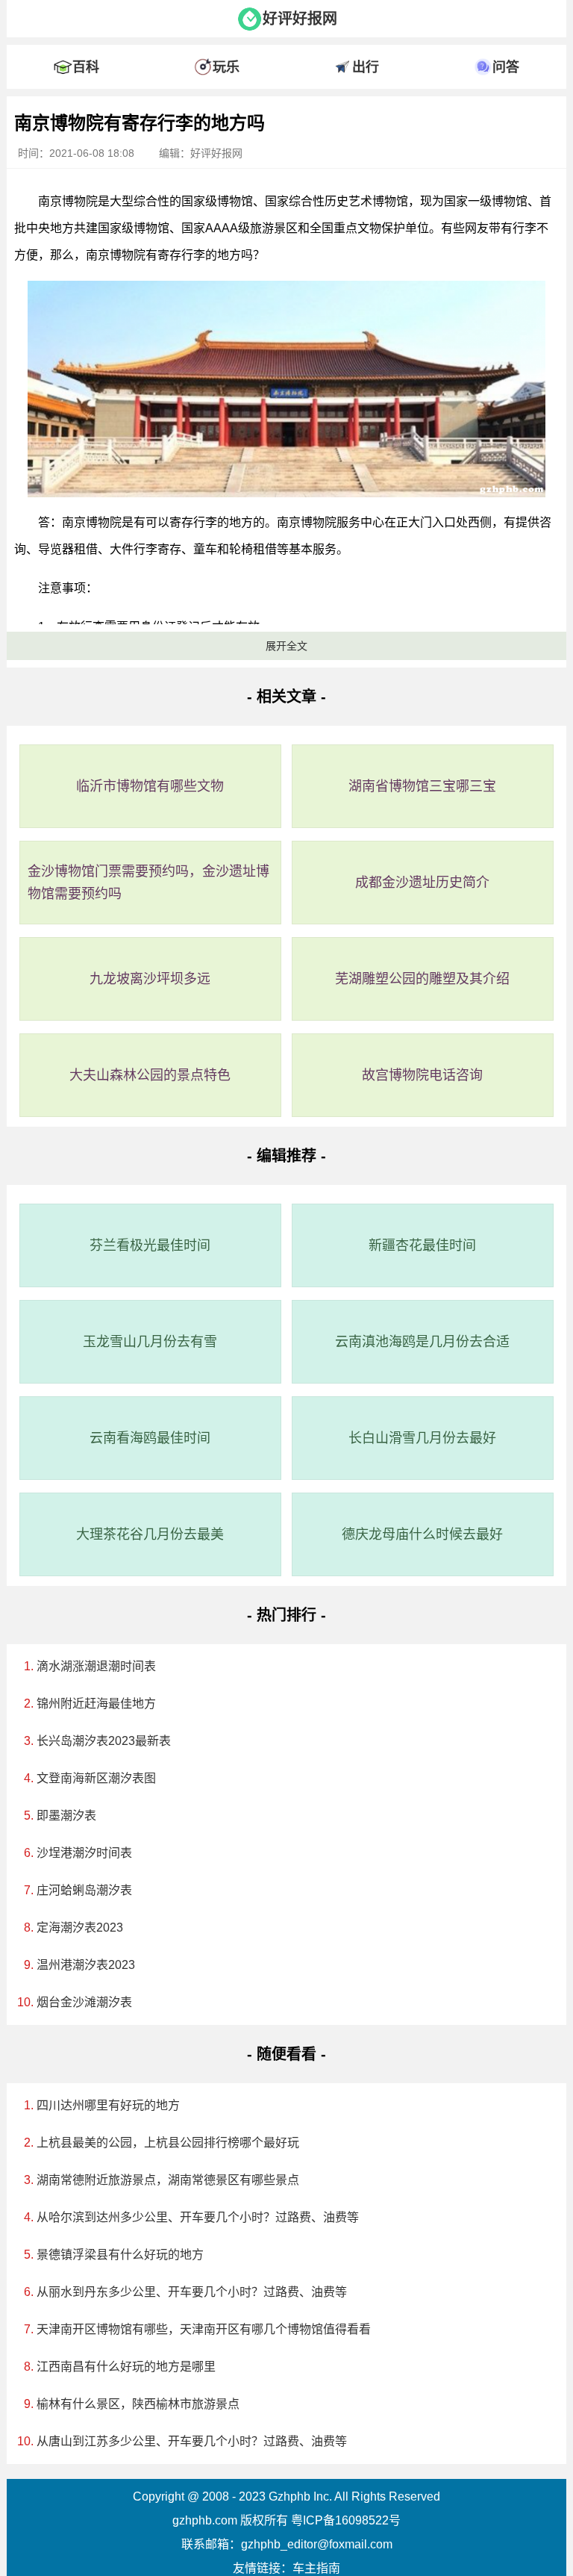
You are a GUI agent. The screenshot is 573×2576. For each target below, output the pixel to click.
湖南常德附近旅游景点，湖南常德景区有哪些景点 (168, 2180)
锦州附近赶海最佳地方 (96, 1704)
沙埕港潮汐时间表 (84, 1853)
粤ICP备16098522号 (346, 2520)
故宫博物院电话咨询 (422, 1075)
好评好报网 (300, 19)
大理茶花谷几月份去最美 (150, 1534)
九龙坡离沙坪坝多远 (150, 979)
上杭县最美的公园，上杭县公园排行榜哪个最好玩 (168, 2143)
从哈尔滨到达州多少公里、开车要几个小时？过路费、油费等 (198, 2217)
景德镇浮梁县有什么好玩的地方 (120, 2255)
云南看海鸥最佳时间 (150, 1438)
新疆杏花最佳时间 (422, 1245)
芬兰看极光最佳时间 (150, 1245)
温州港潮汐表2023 (86, 1965)
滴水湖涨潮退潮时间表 (96, 1666)
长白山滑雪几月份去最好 (422, 1438)
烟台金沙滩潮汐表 (84, 2002)
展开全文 (286, 646)
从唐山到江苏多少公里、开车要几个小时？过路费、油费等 (192, 2441)
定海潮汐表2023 (80, 1928)
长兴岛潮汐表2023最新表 (104, 1741)
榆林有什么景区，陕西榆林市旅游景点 (138, 2404)
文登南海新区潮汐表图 (96, 1778)
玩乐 (226, 67)
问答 (506, 67)
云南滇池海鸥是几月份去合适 (422, 1342)
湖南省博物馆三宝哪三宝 (422, 786)
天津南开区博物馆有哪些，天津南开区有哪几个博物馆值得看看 (204, 2329)
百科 (86, 67)
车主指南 (316, 2568)
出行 (366, 67)
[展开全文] (286, 100)
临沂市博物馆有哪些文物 (150, 786)
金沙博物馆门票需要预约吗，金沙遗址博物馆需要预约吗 (148, 883)
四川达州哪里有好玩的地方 (108, 2105)
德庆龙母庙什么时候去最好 (422, 1534)
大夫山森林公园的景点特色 (150, 1075)
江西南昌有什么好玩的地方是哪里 (126, 2367)
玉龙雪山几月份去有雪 (150, 1342)
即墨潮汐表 (66, 1816)
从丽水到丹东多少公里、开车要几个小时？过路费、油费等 (192, 2292)
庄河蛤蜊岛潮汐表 (84, 1890)
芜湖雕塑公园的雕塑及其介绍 (422, 979)
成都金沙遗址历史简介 (422, 883)
